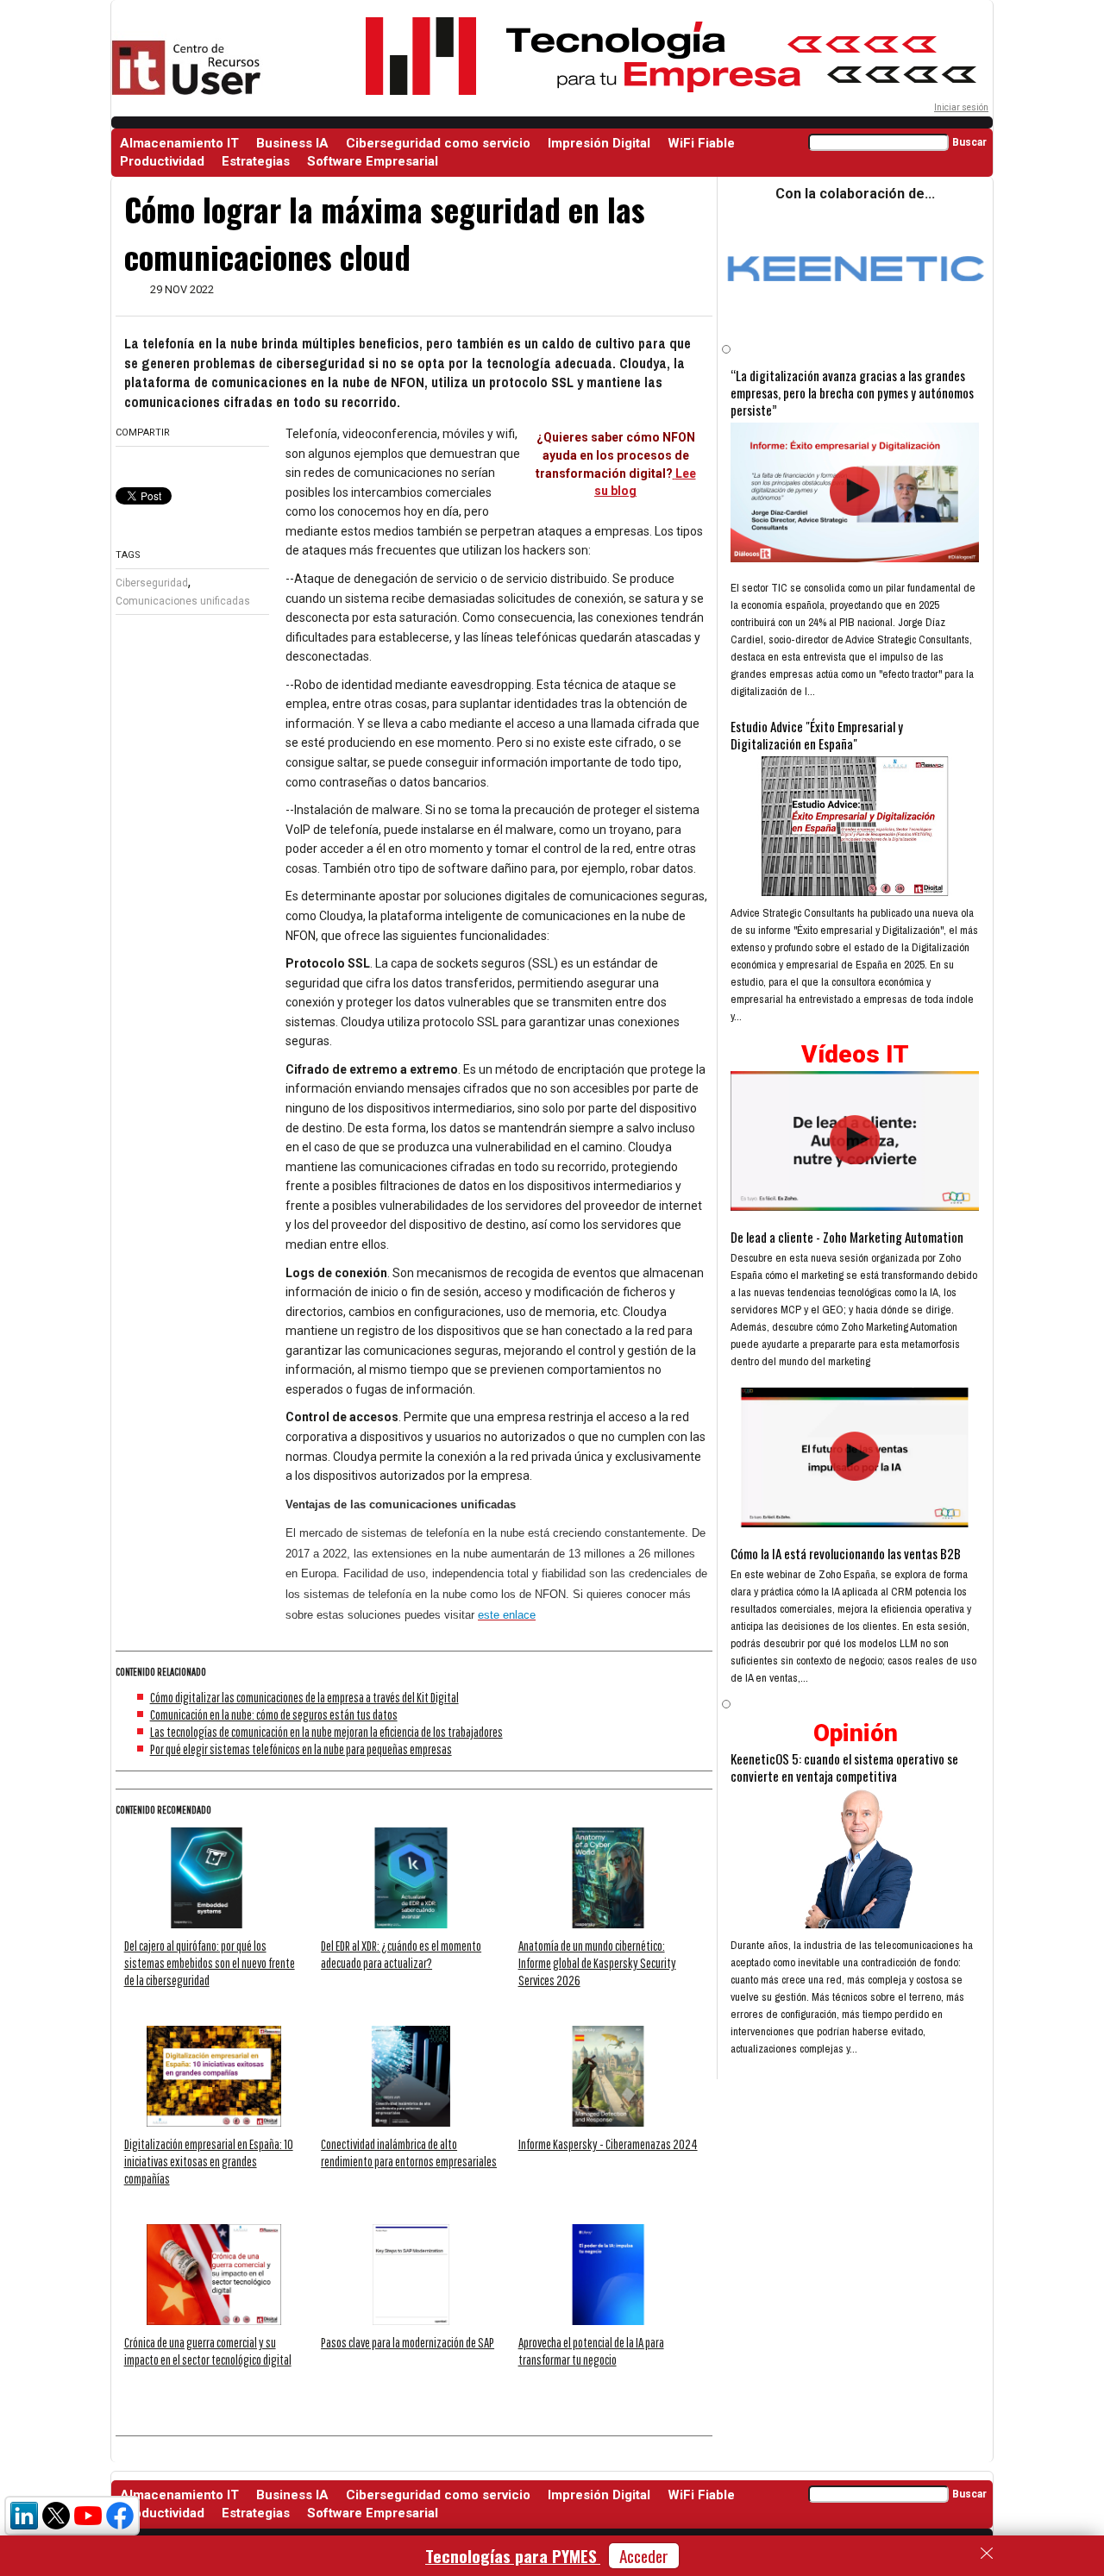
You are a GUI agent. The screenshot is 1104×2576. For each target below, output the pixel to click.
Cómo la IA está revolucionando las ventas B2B (846, 1553)
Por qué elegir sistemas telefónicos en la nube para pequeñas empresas (301, 1749)
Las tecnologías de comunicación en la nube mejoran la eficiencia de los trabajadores (326, 1732)
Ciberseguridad (152, 583)
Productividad (162, 161)
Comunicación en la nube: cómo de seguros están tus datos (274, 1714)
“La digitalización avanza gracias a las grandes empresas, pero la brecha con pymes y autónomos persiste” (852, 392)
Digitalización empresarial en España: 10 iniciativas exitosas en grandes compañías (209, 2161)
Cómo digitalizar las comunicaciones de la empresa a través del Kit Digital (304, 1697)
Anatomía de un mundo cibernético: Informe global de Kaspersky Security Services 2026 (597, 1963)
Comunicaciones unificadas (183, 601)
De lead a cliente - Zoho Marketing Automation (847, 1237)
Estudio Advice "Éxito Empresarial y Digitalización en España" (817, 735)
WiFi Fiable (701, 143)
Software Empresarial (373, 161)
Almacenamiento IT (179, 143)
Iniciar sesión (961, 107)
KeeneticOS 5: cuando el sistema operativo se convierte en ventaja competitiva (844, 1767)
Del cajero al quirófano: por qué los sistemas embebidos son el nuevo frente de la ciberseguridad (210, 1963)
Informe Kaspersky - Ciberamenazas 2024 (608, 2144)
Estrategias (256, 161)
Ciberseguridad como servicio (438, 143)
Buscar (969, 142)
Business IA (292, 143)
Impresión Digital (599, 143)
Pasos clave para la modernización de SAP (408, 2342)
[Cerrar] (987, 2554)
